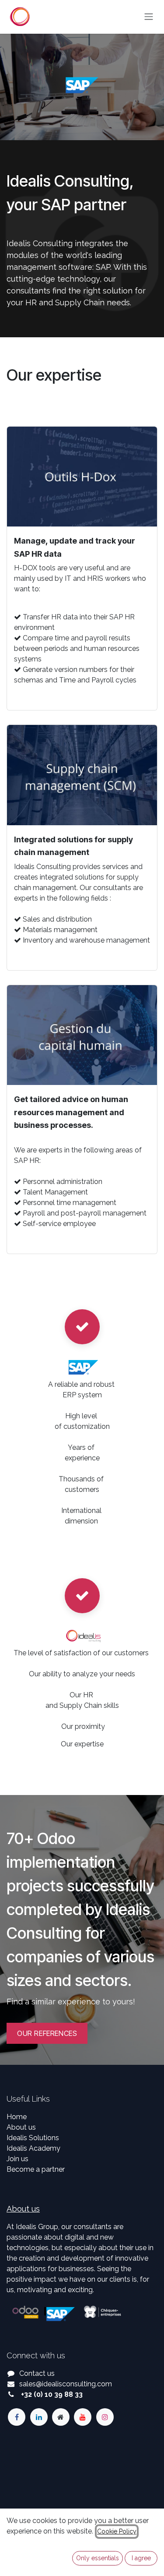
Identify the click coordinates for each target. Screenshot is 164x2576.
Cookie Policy (117, 2531)
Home (17, 2117)
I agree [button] (141, 2558)
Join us (17, 2159)
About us (21, 2127)
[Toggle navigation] (149, 17)
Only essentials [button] (98, 2558)
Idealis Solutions (33, 2138)
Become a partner (36, 2169)
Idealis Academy (33, 2148)
